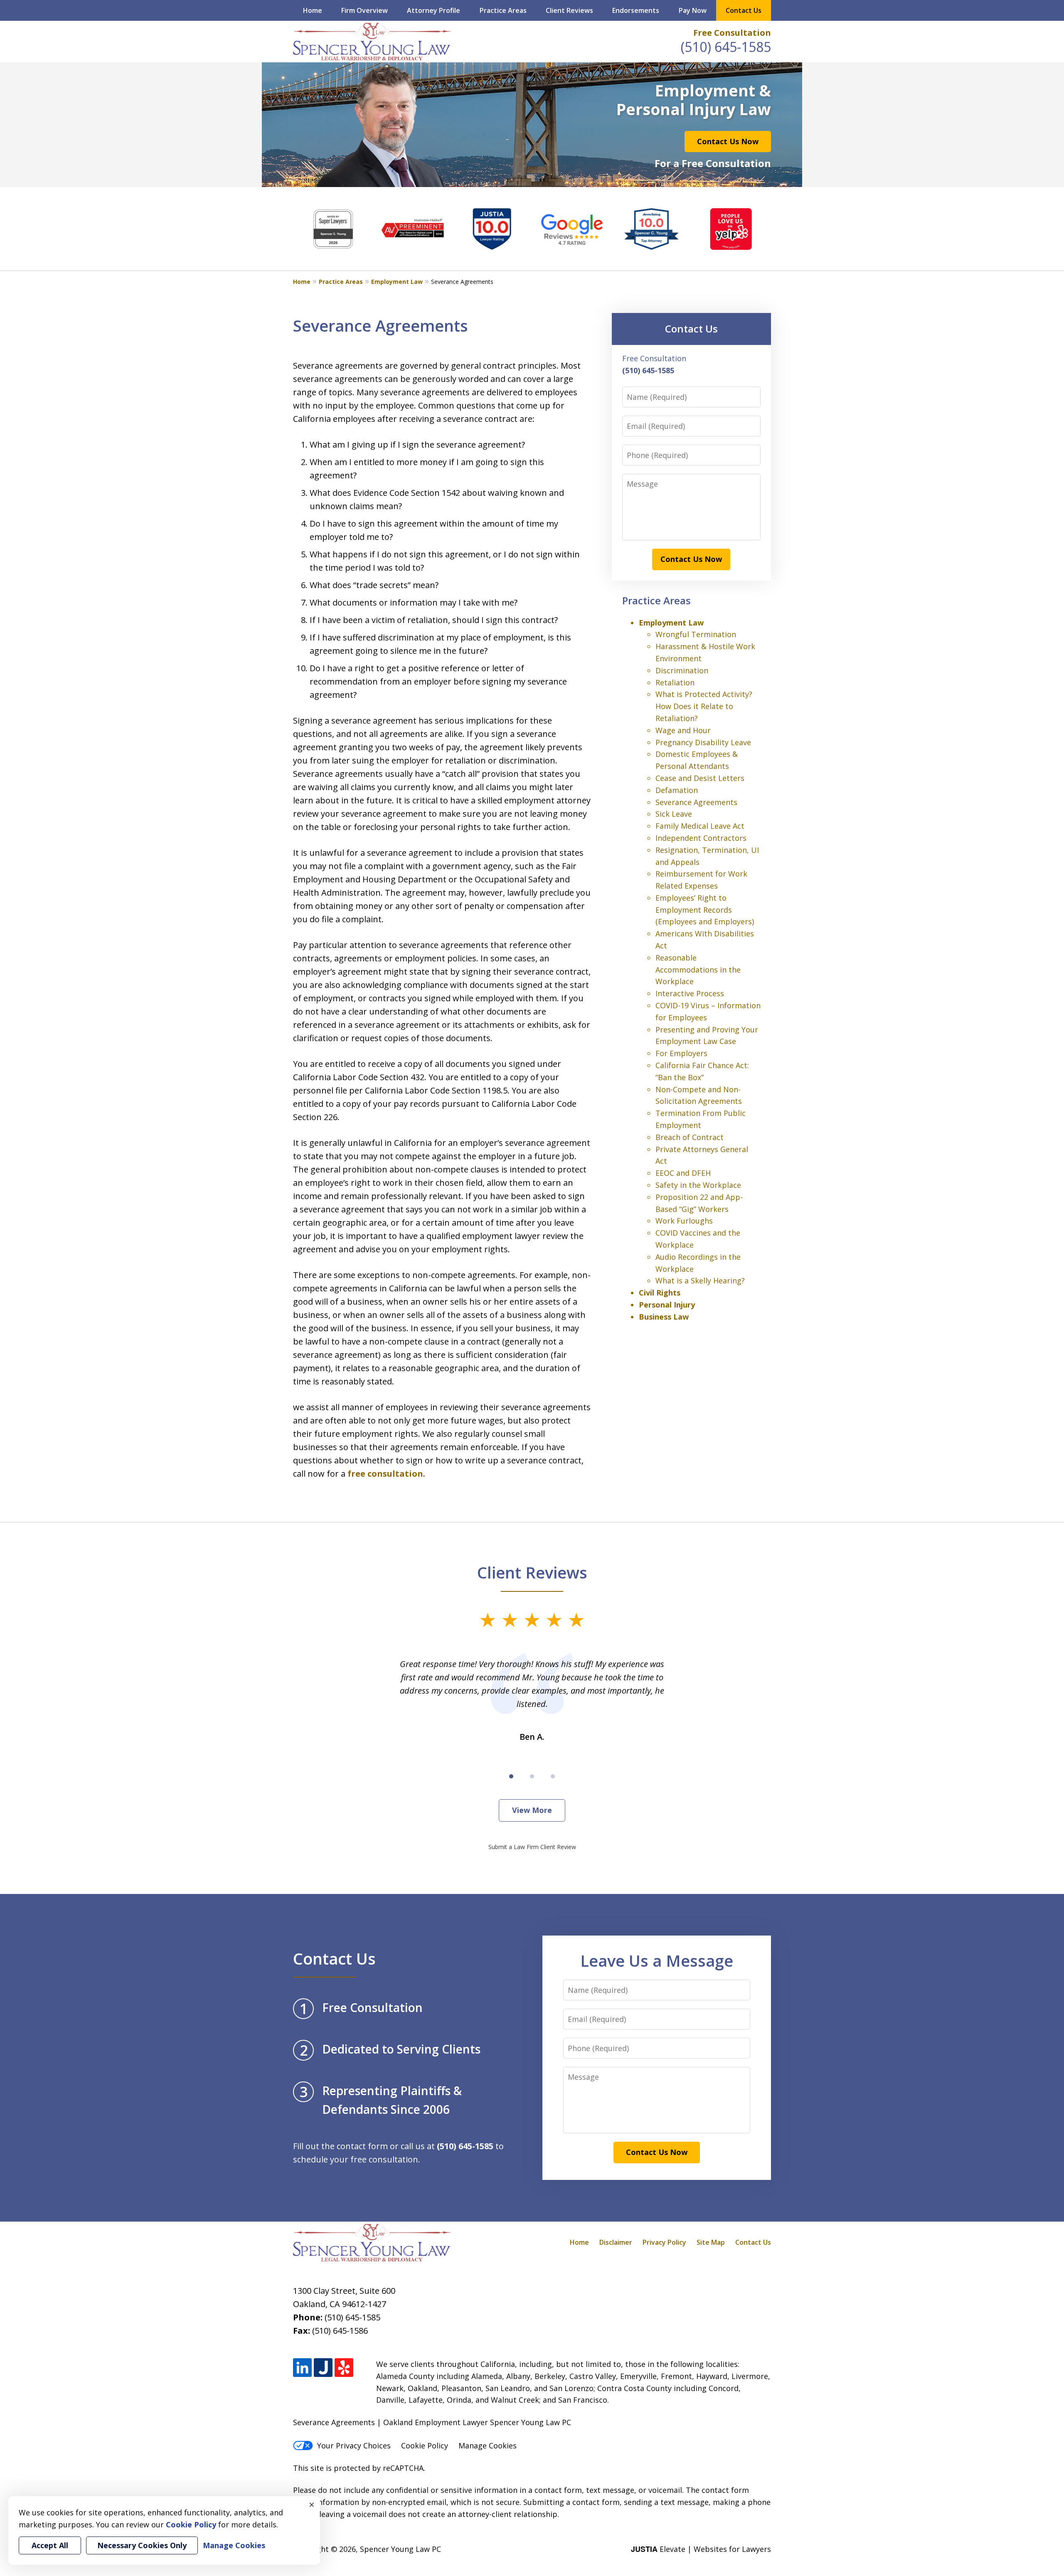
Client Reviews (569, 10)
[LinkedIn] (302, 2368)
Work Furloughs (684, 1221)
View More (532, 1810)
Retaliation (675, 682)
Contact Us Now (728, 141)
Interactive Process (690, 993)
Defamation (677, 790)
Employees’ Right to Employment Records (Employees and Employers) (705, 910)
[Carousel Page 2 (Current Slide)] (532, 1776)
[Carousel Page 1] (511, 1776)
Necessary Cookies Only (142, 2545)
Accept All (50, 2545)
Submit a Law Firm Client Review (532, 1847)
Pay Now (693, 10)
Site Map (711, 2242)
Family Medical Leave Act (700, 826)
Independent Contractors (701, 838)
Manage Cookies (488, 2445)
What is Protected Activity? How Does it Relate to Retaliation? (704, 706)
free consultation (385, 1474)
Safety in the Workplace (698, 1185)
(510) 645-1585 (726, 47)
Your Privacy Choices (354, 2445)
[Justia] (323, 2368)
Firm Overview (365, 10)
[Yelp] (344, 2368)
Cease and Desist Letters (700, 778)
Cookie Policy (425, 2445)
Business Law (664, 1317)
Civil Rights (660, 1293)
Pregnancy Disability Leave (703, 742)
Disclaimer (616, 2242)
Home (313, 10)
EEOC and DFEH (683, 1173)
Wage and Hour (683, 730)
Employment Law (397, 282)
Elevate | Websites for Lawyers (701, 2549)
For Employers (681, 1053)
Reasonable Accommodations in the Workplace (698, 970)
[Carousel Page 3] (553, 1776)
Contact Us (744, 10)
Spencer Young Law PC (400, 2549)
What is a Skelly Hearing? (700, 1281)
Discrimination (682, 670)
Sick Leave (674, 814)
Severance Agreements (696, 802)
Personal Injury (667, 1305)
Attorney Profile (433, 10)
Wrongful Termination (696, 634)
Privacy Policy (664, 2242)
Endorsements (636, 10)
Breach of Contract (690, 1137)
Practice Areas (503, 10)
